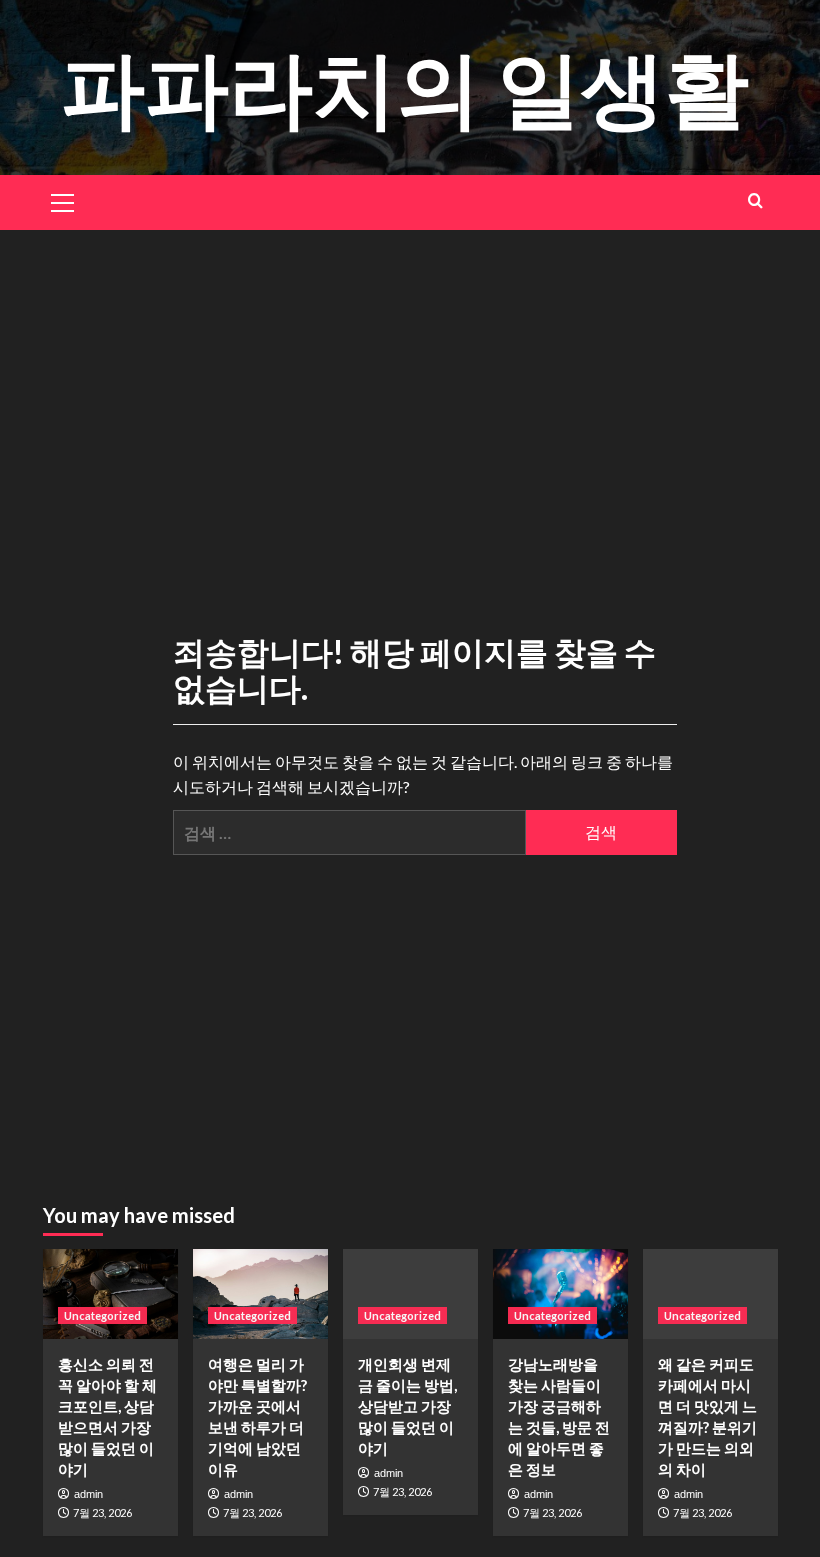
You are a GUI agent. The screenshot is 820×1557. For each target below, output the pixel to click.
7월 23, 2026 (102, 1512)
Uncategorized (102, 1315)
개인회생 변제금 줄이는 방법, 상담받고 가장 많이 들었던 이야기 (407, 1406)
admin (88, 1494)
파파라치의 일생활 (405, 86)
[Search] (755, 200)
